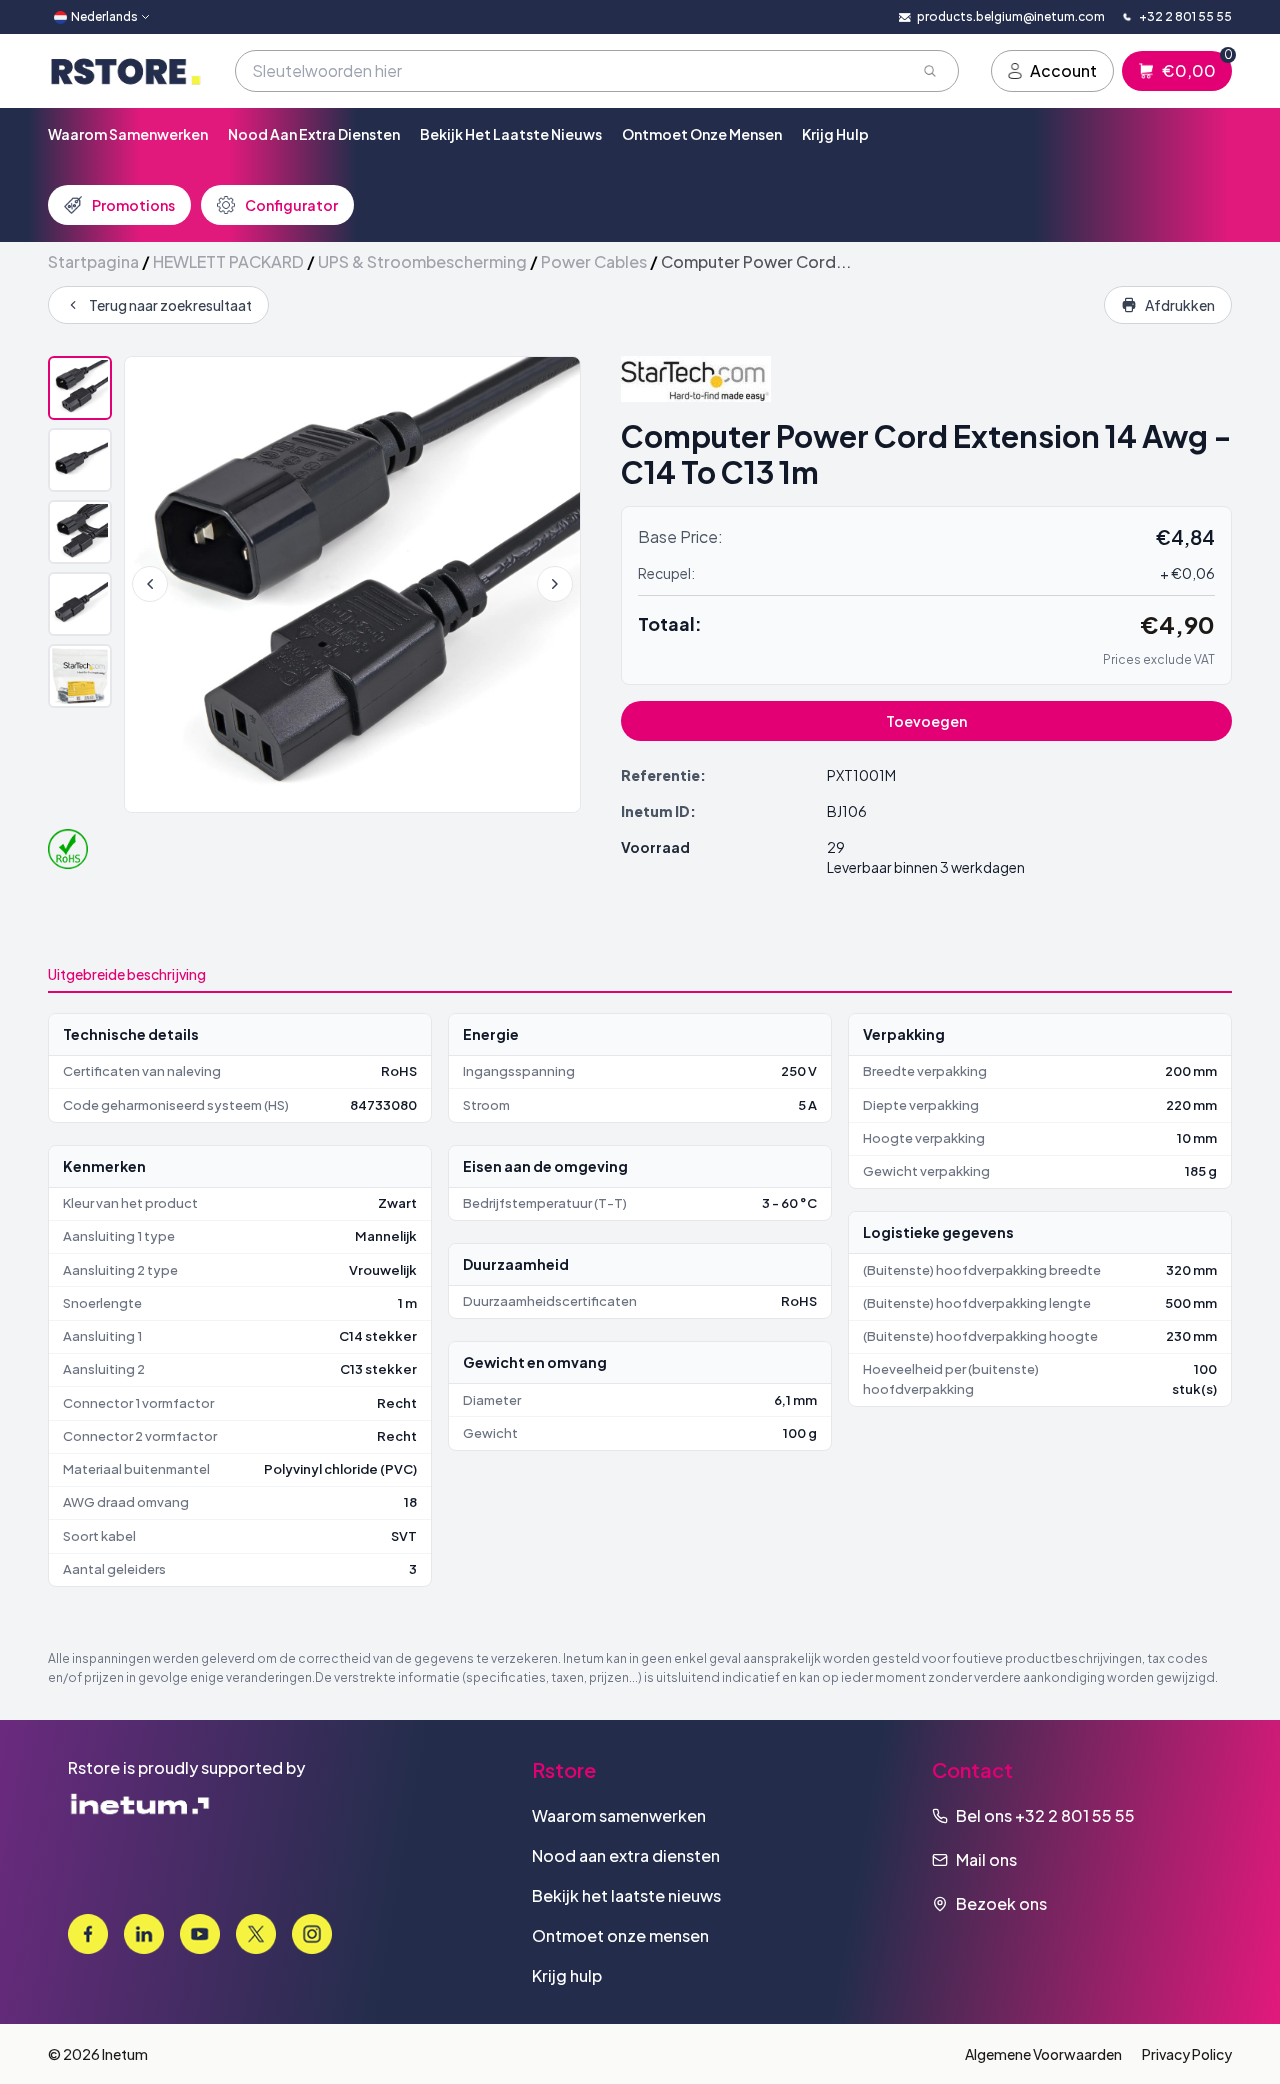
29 (836, 847)
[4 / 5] (80, 604)
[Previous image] (150, 584)
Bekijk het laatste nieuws (511, 134)
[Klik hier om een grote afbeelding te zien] (352, 584)
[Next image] (555, 584)
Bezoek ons (1001, 1903)
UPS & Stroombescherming (422, 261)
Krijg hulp (835, 134)
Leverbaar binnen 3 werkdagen (926, 867)
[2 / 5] (80, 460)
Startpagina (93, 261)
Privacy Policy (1187, 2054)
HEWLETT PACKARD (228, 261)
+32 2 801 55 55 (1075, 1815)
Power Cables (594, 261)
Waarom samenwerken (128, 134)
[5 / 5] (80, 676)
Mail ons (986, 1859)
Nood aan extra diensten (314, 134)
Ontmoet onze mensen (702, 134)
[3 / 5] (80, 532)
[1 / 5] (80, 388)
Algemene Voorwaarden (1043, 2054)
